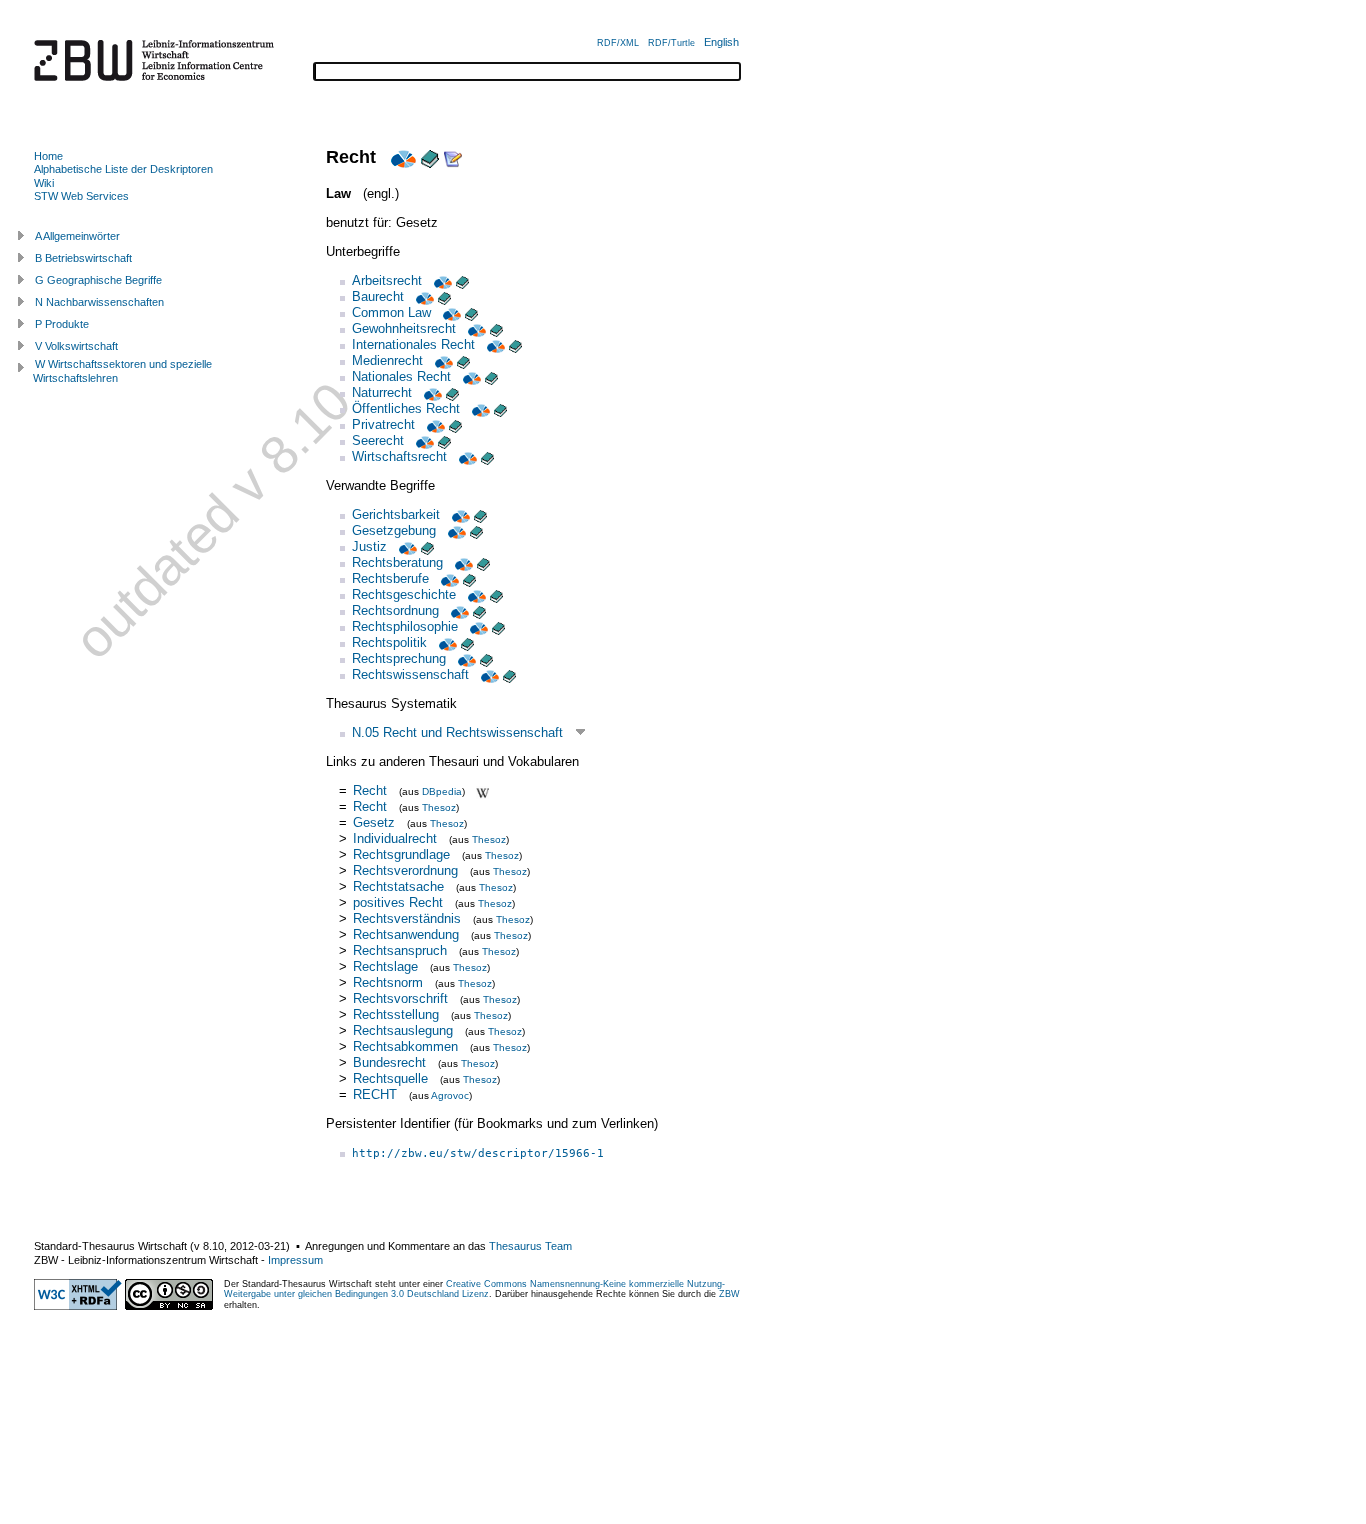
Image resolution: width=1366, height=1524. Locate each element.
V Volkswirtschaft (76, 346)
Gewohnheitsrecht (404, 328)
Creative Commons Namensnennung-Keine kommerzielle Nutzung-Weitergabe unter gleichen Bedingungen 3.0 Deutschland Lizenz (474, 1289)
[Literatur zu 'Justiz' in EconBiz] (406, 546)
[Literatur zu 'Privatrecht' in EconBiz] (434, 424)
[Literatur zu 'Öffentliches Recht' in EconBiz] (479, 408)
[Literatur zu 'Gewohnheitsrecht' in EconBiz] (475, 328)
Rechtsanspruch (400, 950)
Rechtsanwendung (406, 934)
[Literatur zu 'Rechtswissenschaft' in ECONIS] (509, 674)
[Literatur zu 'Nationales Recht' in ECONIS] (491, 376)
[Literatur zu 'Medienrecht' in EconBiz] (442, 360)
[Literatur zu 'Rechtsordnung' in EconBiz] (458, 610)
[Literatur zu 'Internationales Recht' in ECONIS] (515, 344)
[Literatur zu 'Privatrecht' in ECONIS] (455, 424)
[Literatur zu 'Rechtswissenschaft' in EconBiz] (488, 674)
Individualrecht (395, 838)
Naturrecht (382, 392)
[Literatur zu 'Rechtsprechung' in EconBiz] (465, 658)
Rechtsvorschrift (400, 998)
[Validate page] (78, 1306)
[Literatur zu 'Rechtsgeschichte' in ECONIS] (496, 594)
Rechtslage (385, 966)
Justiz (369, 546)
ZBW (729, 1294)
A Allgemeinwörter (77, 236)
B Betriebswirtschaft (83, 258)
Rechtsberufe (390, 578)
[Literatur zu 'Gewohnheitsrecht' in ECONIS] (496, 328)
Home (48, 156)
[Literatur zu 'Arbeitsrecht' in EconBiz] (441, 280)
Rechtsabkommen (405, 1046)
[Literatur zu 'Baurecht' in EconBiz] (423, 296)
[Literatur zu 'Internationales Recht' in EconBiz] (494, 344)
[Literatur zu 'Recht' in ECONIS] (430, 157)
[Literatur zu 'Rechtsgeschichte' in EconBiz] (475, 594)
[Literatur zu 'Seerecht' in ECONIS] (444, 440)
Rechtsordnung (395, 610)
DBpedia (442, 791)
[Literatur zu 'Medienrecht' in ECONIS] (463, 360)
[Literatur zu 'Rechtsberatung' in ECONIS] (483, 562)
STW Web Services (81, 196)
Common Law (391, 312)
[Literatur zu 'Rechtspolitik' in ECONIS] (467, 642)
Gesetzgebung (394, 530)
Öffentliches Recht (406, 408)
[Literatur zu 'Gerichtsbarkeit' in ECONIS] (480, 514)
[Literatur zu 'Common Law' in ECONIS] (471, 312)
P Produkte (62, 324)
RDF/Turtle (671, 43)
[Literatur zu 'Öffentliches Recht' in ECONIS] (500, 408)
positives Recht (398, 902)
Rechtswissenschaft (410, 674)
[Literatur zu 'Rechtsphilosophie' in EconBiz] (477, 626)
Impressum (295, 1260)
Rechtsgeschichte (404, 594)
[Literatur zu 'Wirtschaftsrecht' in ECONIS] (487, 456)
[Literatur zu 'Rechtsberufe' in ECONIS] (469, 578)
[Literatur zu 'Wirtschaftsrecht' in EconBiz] (466, 456)
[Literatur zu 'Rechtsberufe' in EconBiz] (448, 578)
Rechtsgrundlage (401, 854)
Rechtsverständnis (407, 918)
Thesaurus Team (530, 1246)
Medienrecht (387, 360)
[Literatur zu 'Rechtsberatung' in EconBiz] (462, 562)
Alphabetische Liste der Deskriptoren (123, 169)
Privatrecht (383, 424)
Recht (370, 790)
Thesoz (439, 807)
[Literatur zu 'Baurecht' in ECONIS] (444, 296)
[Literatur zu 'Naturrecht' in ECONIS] (452, 392)
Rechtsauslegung (403, 1030)
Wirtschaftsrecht (399, 456)
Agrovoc (450, 1095)
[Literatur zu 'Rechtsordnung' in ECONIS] (479, 610)
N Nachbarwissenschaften (99, 302)
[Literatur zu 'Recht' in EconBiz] (401, 157)
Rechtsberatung (397, 562)
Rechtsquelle (390, 1078)
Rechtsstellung (396, 1014)
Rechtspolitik (389, 642)
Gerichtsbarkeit (396, 514)
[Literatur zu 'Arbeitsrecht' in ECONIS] (462, 280)
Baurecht (378, 296)
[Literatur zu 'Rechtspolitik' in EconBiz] (446, 642)
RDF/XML (618, 43)
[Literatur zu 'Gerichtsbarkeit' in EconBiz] (459, 514)
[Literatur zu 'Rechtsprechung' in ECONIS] (486, 658)
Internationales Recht (413, 344)
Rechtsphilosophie (405, 626)
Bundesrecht (389, 1062)
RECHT (375, 1094)
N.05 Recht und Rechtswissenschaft (457, 732)
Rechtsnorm (388, 982)
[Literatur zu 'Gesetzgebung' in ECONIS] (476, 530)
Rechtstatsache (398, 886)
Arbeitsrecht (387, 280)
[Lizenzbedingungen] (169, 1306)
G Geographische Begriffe (98, 280)
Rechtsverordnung (405, 870)
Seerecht (378, 440)
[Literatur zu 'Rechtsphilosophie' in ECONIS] (498, 626)
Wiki (44, 183)
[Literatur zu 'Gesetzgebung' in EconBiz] (455, 530)
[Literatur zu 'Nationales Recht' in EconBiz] (470, 376)
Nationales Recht (401, 376)
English (721, 42)
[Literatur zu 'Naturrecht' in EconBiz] (431, 392)
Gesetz (374, 822)
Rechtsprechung (399, 658)
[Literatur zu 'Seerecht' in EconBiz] (423, 440)
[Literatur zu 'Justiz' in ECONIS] (427, 546)
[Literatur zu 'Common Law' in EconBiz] (450, 312)
